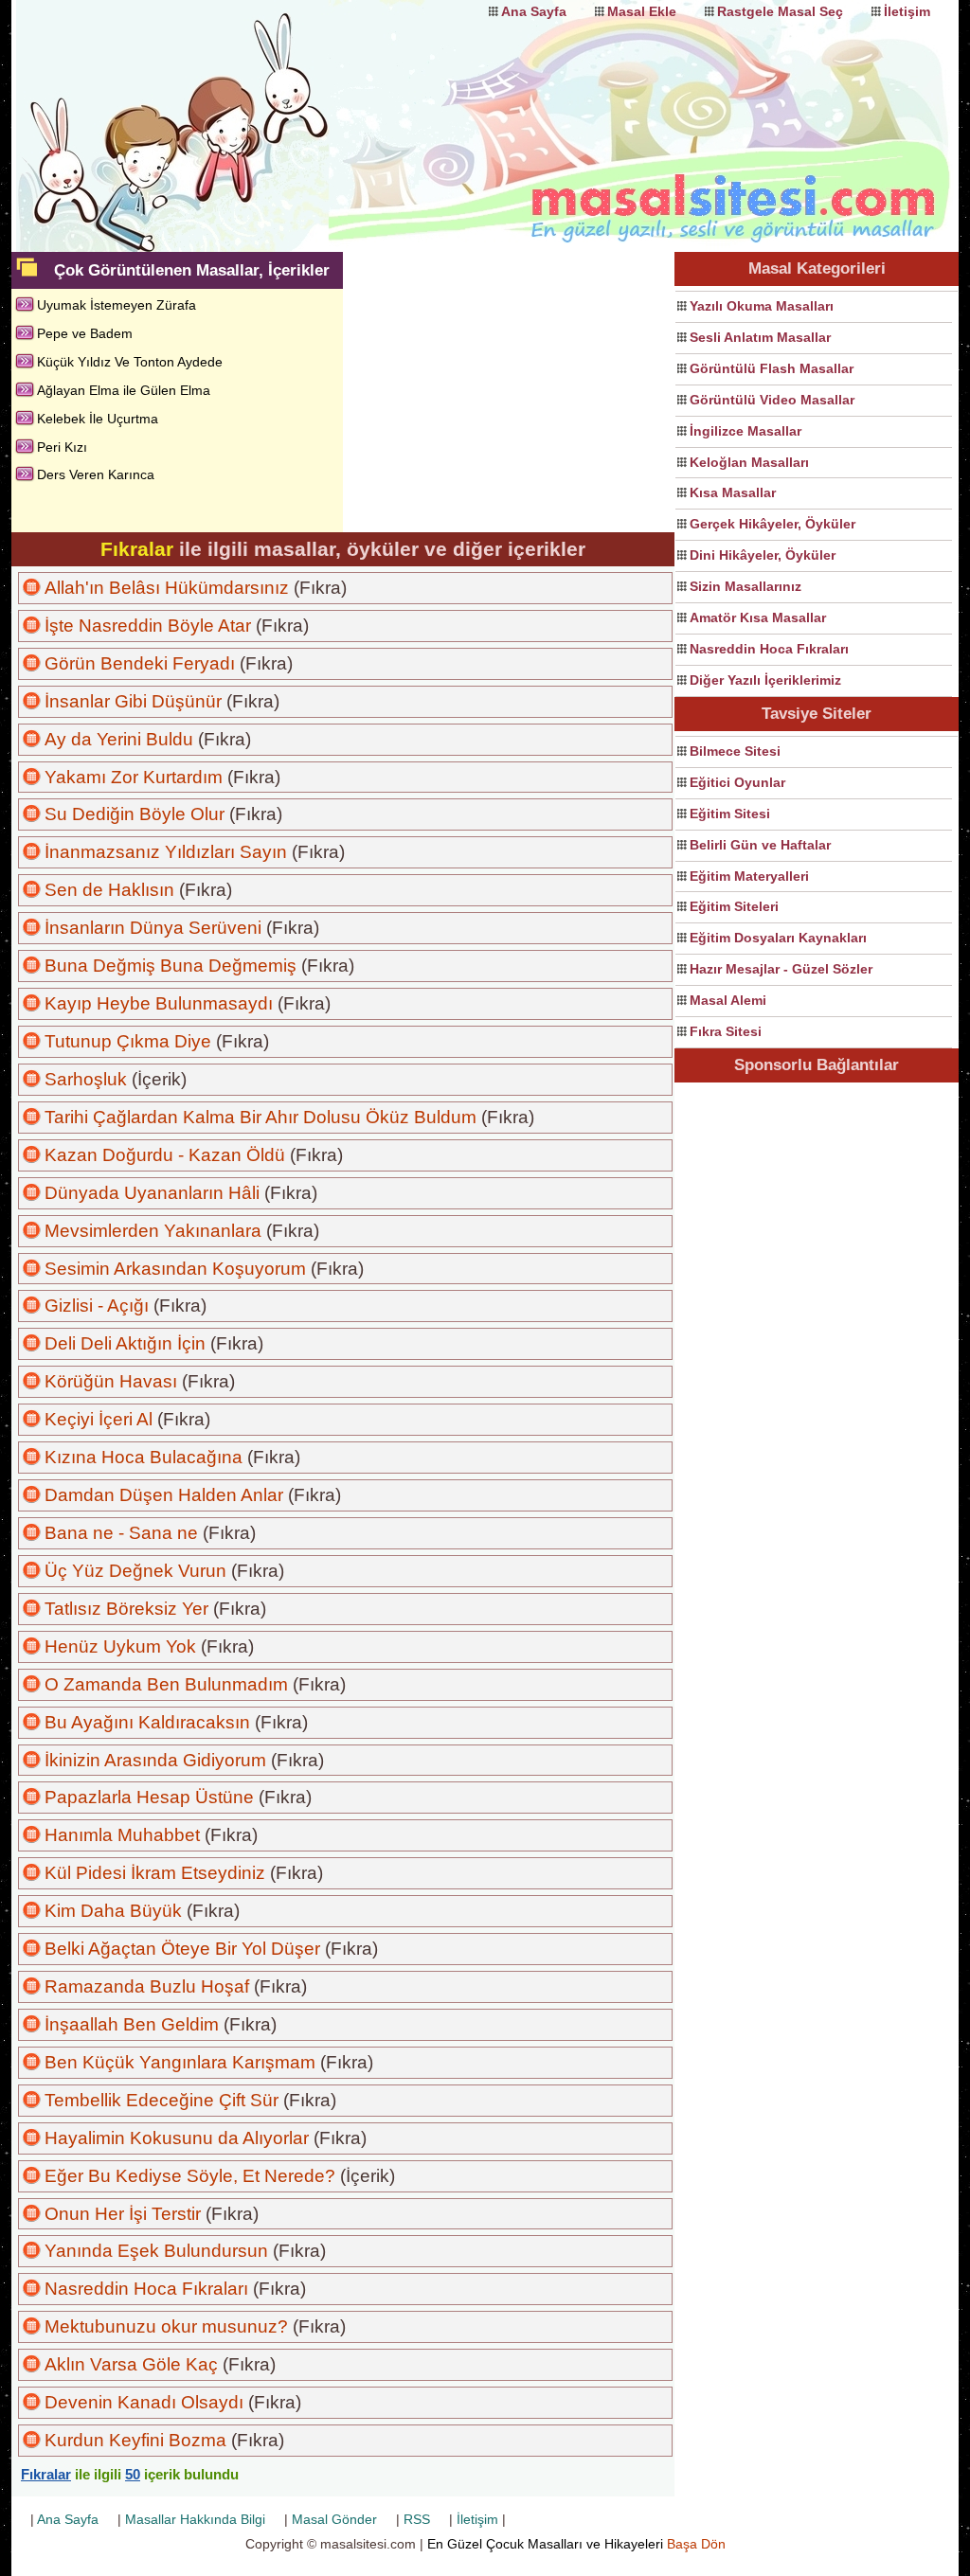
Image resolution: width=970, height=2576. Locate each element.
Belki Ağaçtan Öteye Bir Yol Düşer (182, 1949)
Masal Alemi (728, 1000)
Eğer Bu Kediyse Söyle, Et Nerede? (190, 2176)
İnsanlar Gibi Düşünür (133, 701)
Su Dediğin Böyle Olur (135, 814)
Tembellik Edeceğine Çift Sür (162, 2100)
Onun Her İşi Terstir (123, 2214)
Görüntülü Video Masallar (772, 400)
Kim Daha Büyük (113, 1911)
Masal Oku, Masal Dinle (201, 109)
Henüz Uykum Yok (120, 1646)
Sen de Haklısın (109, 890)
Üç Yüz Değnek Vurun (135, 1571)
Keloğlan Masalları (749, 462)
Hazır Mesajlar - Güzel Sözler (781, 969)
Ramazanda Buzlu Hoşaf (147, 1986)
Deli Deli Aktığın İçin (125, 1343)
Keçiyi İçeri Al (99, 1419)
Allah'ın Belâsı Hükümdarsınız (167, 588)
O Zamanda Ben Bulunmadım (166, 1684)
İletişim (907, 11)
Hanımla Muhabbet (122, 1835)
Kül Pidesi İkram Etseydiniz (155, 1873)
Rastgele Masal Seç (780, 11)
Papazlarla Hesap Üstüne (149, 1797)
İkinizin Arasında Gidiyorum (155, 1760)
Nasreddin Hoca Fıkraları (769, 649)
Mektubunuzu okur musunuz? (166, 2326)
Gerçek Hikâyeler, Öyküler (772, 524)
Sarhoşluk (86, 1079)
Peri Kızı (62, 447)
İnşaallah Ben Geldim (132, 2024)
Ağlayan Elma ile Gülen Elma (124, 390)
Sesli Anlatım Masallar (760, 337)
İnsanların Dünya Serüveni (153, 928)
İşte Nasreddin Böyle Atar (148, 626)
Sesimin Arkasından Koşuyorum (175, 1269)
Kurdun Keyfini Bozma (135, 2440)
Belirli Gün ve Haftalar (760, 845)
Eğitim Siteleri (734, 906)
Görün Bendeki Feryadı (140, 663)
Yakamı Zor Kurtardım (134, 777)
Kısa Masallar (733, 492)
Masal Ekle (642, 11)
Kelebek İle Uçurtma (98, 419)
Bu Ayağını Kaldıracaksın (147, 1722)
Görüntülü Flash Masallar (772, 368)
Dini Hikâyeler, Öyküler (763, 555)
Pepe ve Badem (85, 333)
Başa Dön (696, 2544)
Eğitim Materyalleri (749, 876)
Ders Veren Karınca (96, 474)
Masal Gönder (334, 2519)
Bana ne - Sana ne (121, 1533)
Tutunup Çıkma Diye (128, 1041)
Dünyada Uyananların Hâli (152, 1193)
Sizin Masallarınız (745, 586)
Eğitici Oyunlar (737, 782)
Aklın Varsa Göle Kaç (131, 2364)
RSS (417, 2519)
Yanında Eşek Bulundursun (156, 2251)
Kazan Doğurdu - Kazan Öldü (165, 1155)
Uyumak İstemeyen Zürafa (117, 305)
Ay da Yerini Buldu (119, 739)
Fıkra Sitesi (726, 1031)
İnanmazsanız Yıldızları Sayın (166, 852)
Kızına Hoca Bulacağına (144, 1457)
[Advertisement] (817, 1371)
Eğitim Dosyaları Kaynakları (778, 938)
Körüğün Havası (111, 1381)
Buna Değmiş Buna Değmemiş (171, 966)
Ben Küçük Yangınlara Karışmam (180, 2062)
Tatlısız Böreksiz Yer (126, 1609)
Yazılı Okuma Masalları (762, 306)
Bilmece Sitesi (735, 751)
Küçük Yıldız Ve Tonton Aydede (130, 362)
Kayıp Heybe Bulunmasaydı (159, 1003)
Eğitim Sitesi (730, 814)
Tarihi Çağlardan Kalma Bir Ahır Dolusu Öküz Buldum (260, 1117)
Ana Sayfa (534, 11)
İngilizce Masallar (745, 431)
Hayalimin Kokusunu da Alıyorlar (177, 2138)
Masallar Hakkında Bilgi (195, 2519)
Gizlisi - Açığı (97, 1306)
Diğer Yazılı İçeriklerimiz (765, 680)
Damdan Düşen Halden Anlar (164, 1495)
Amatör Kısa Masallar (758, 617)
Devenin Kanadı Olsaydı (144, 2402)
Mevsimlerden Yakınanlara (153, 1231)
